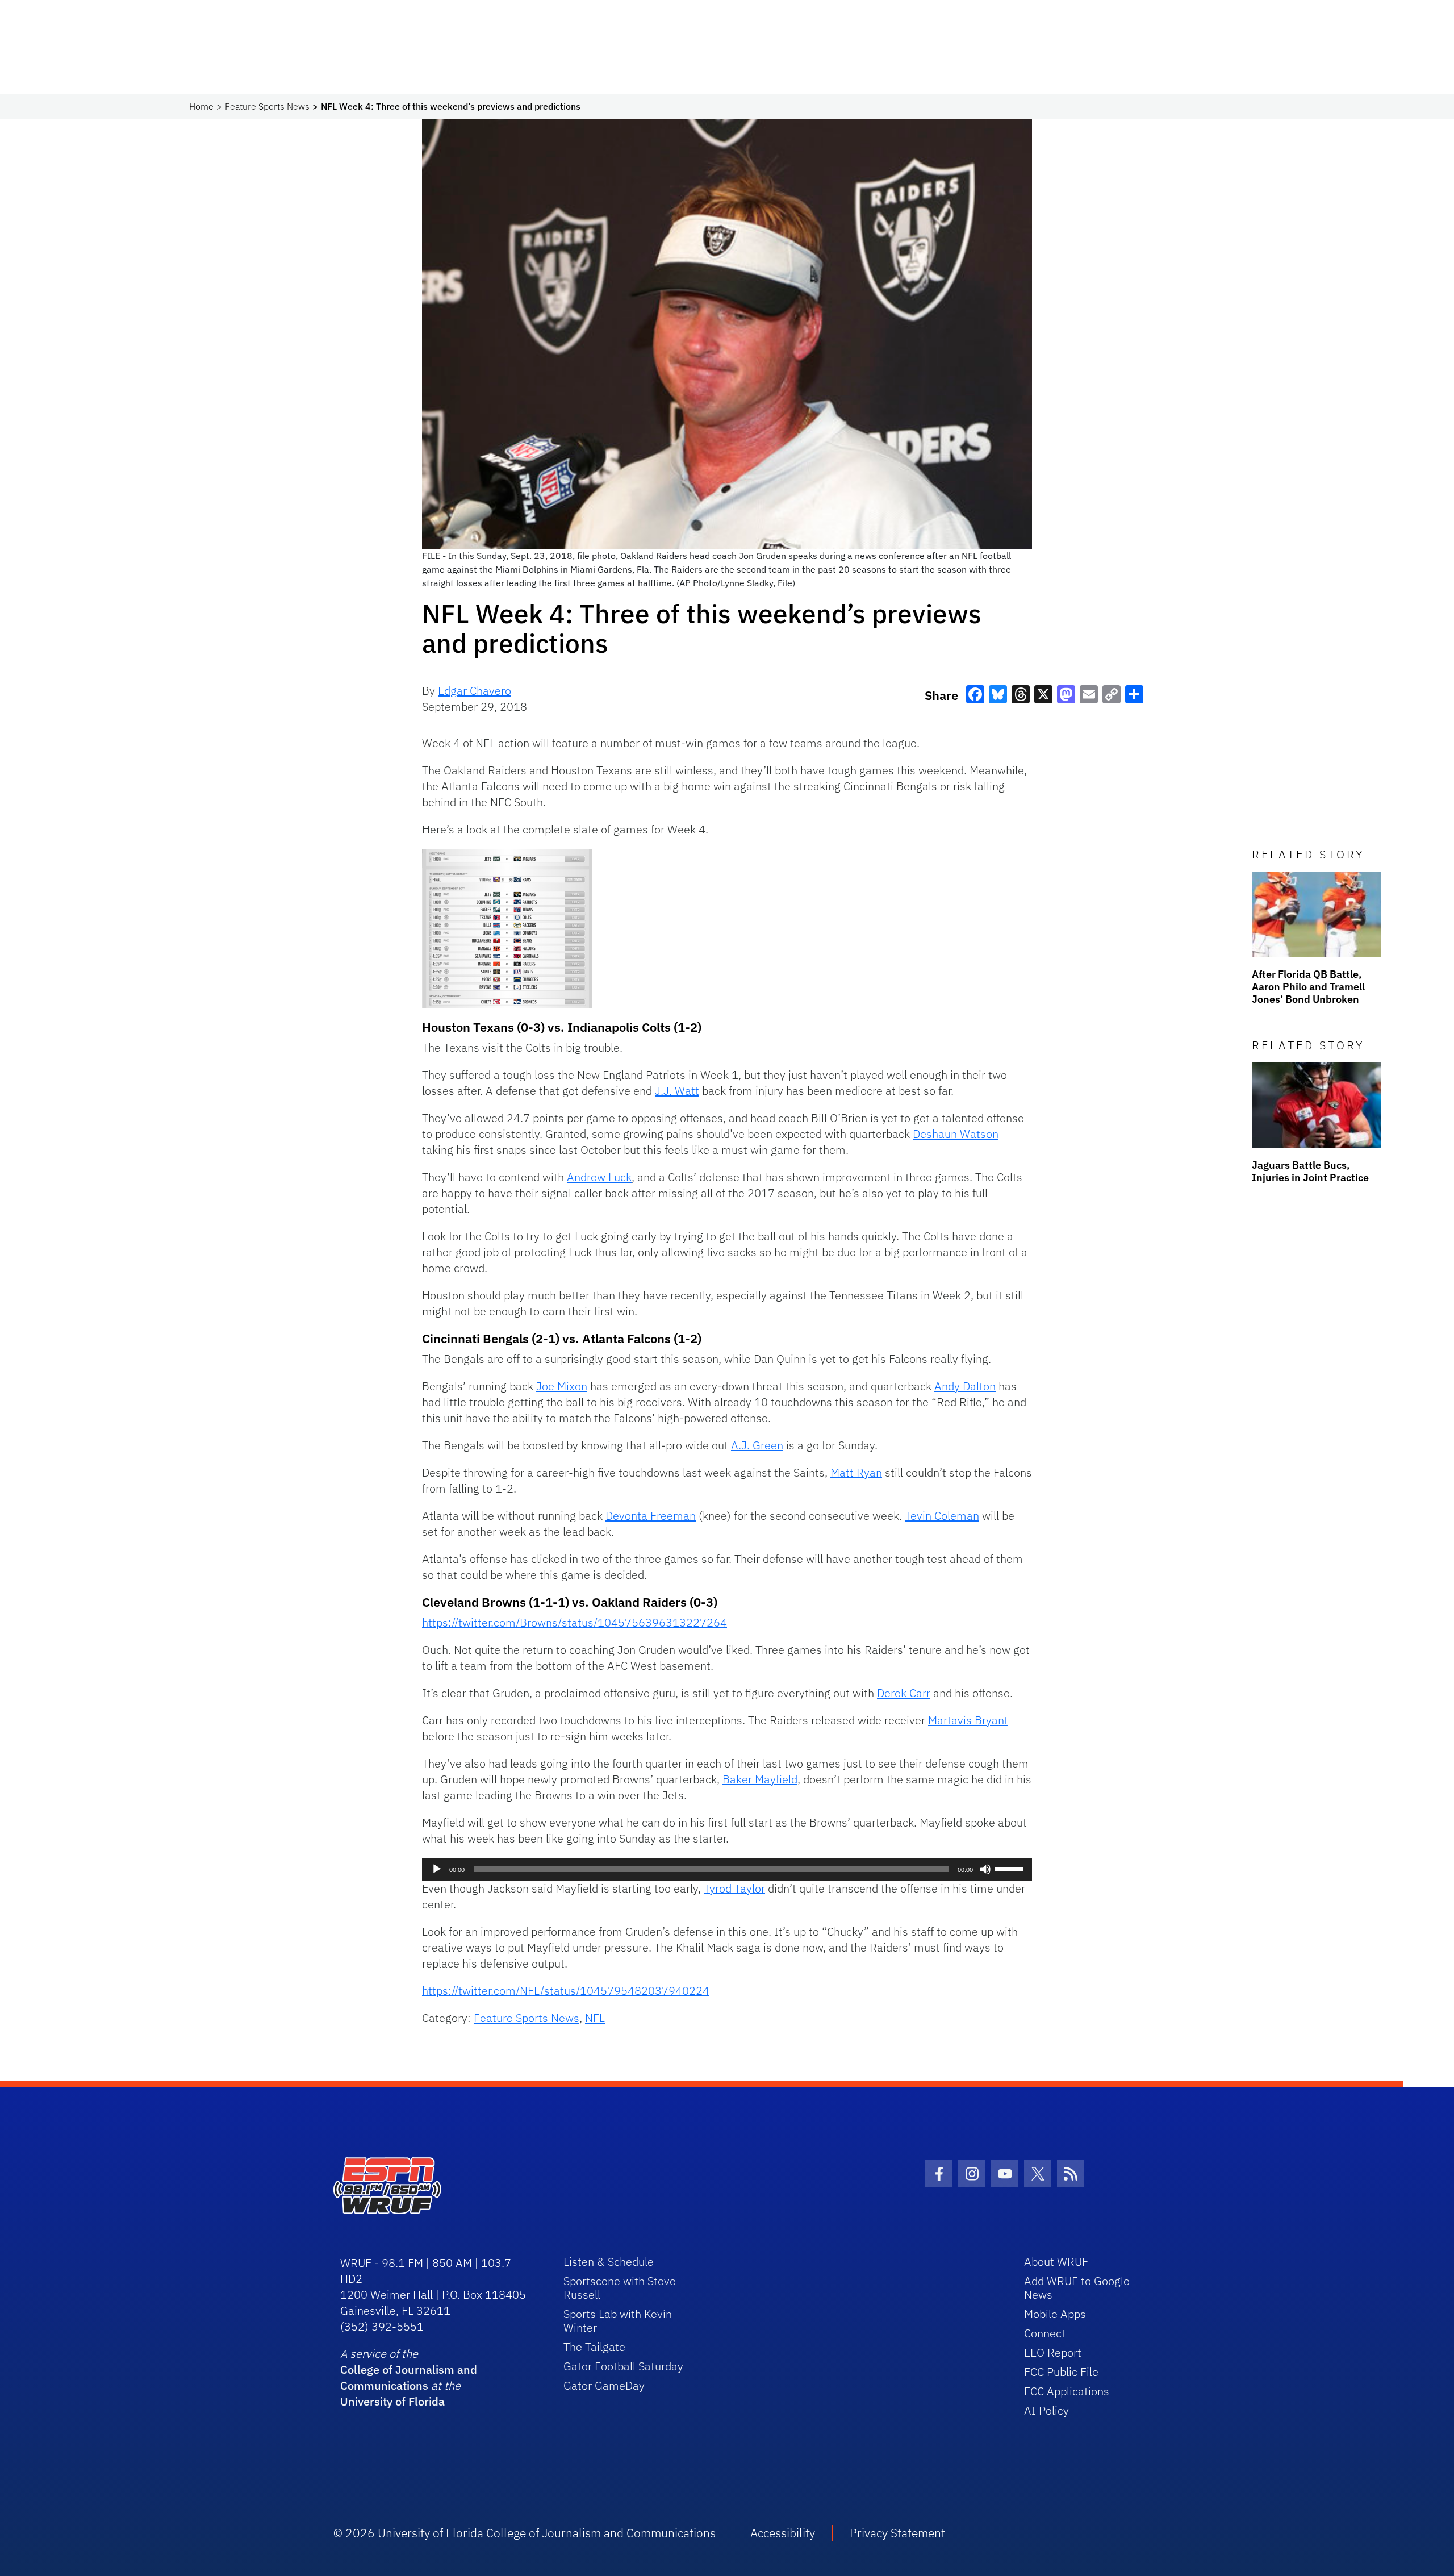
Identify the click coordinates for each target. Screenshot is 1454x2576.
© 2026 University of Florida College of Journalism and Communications (525, 2533)
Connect (1045, 2333)
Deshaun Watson (956, 1134)
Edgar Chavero (475, 691)
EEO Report (1053, 2352)
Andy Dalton (965, 1386)
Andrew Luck (599, 1177)
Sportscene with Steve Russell (620, 2288)
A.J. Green (757, 1445)
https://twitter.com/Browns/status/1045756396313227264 (575, 1622)
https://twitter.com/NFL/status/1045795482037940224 (566, 1991)
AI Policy (1046, 2410)
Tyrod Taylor (734, 1888)
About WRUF (1056, 2262)
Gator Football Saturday (623, 2366)
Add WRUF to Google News (1077, 2288)
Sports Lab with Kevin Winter (618, 2321)
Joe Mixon (562, 1386)
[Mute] (985, 1869)
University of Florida (392, 2401)
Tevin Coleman (942, 1516)
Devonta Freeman (651, 1516)
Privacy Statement (897, 2533)
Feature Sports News (267, 106)
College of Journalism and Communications (409, 2377)
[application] (727, 1869)
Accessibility (783, 2533)
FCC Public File (1061, 2372)
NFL (595, 2018)
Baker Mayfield (760, 1779)
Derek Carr (904, 1693)
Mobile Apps (1055, 2314)
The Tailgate (594, 2347)
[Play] (437, 1869)
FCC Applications (1067, 2391)
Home (201, 106)
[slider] (1010, 1868)
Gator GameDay (604, 2385)
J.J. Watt (677, 1091)
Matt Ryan (856, 1472)
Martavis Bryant (968, 1720)
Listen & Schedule (609, 2262)
